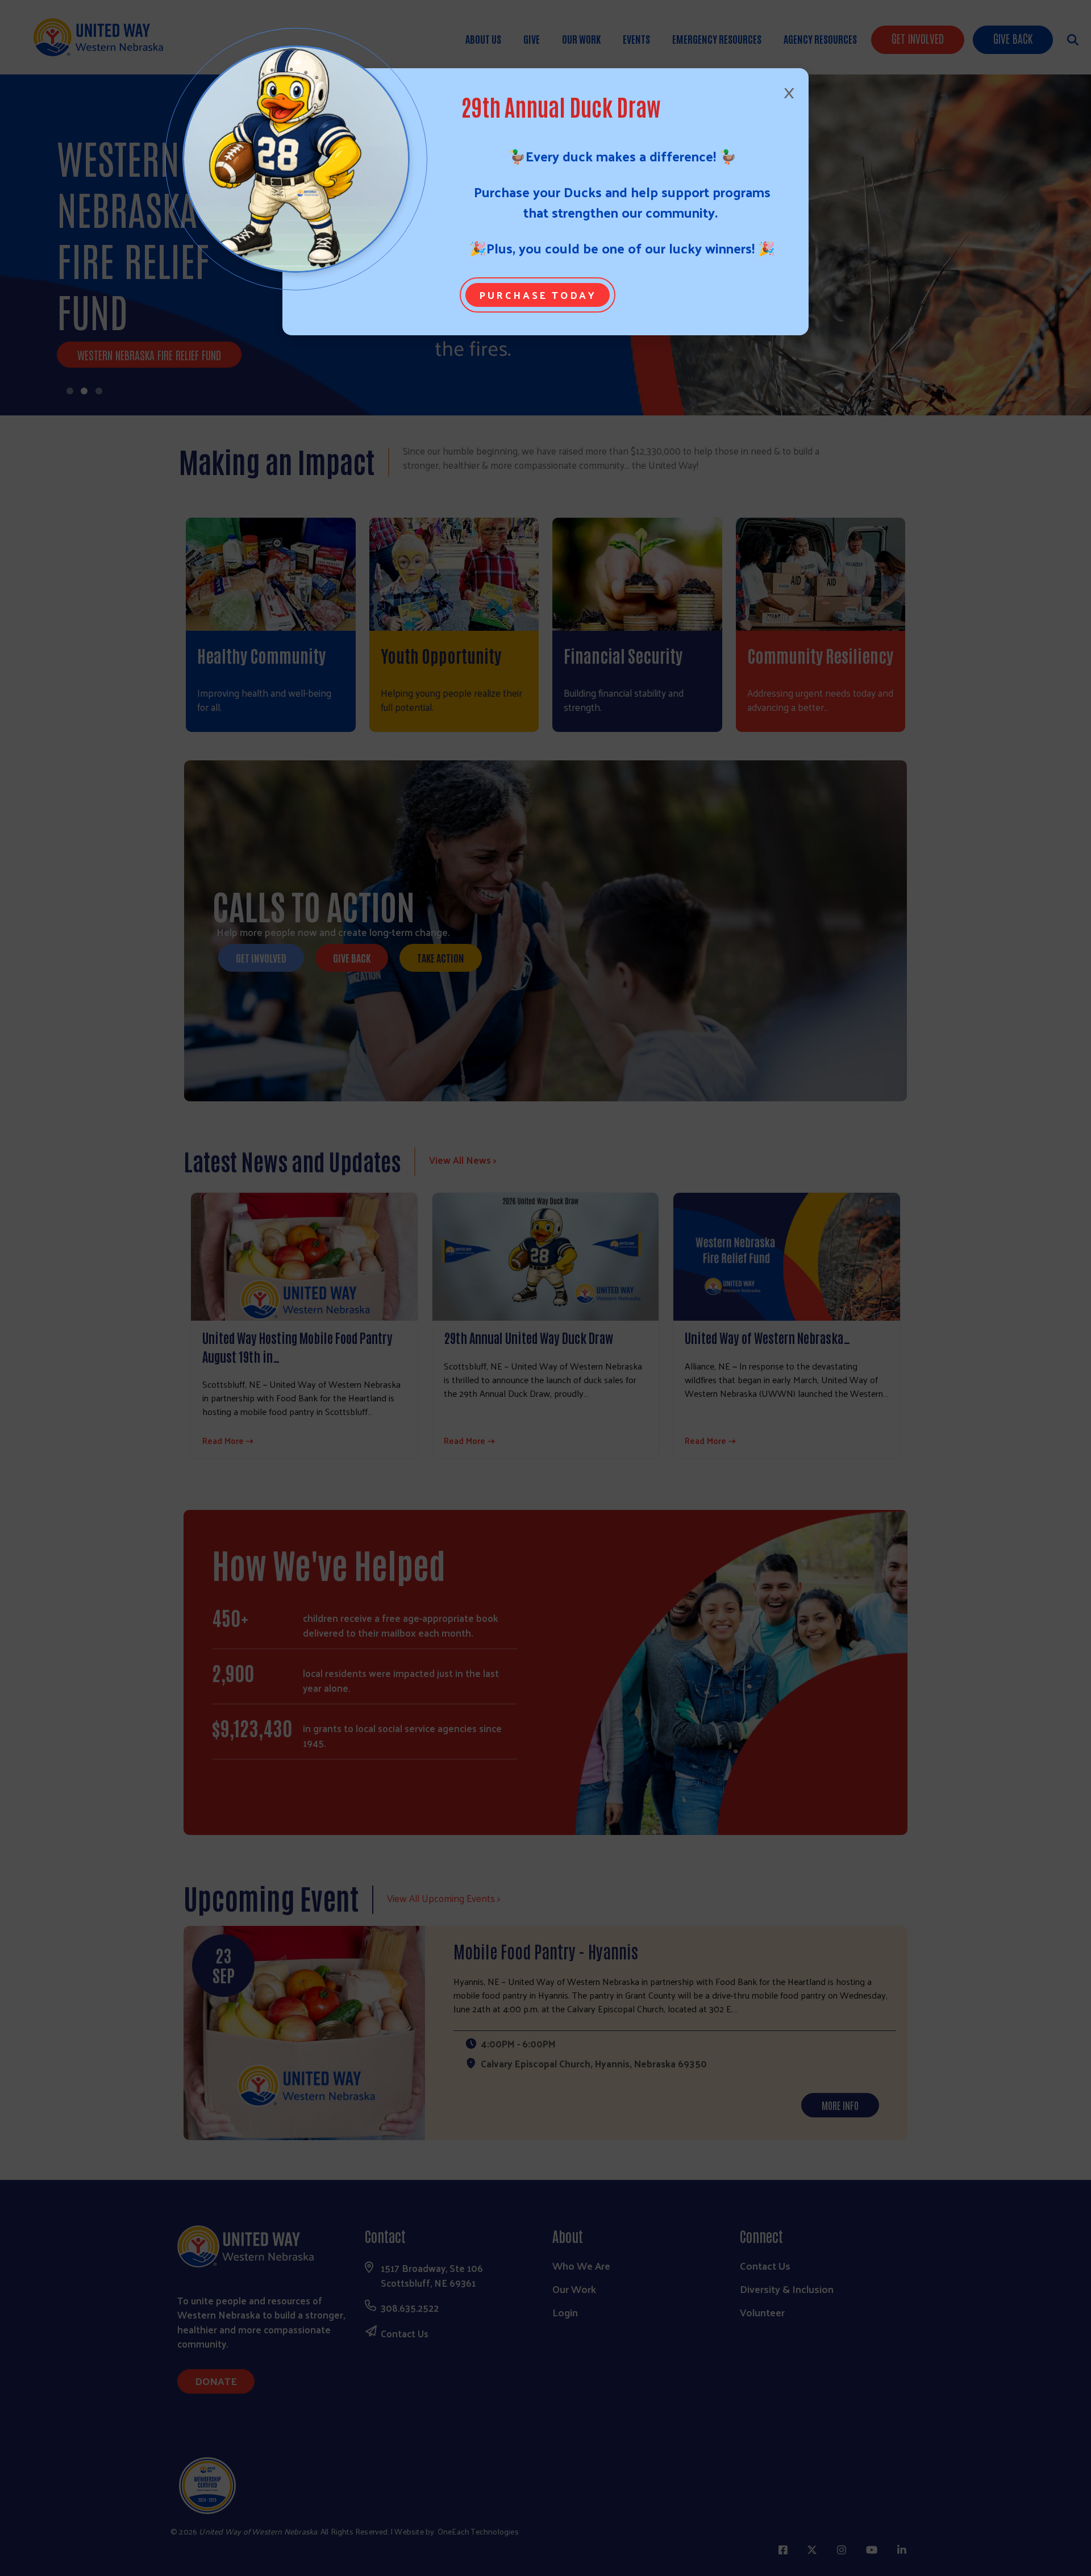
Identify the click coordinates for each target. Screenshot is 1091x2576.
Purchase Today (538, 295)
